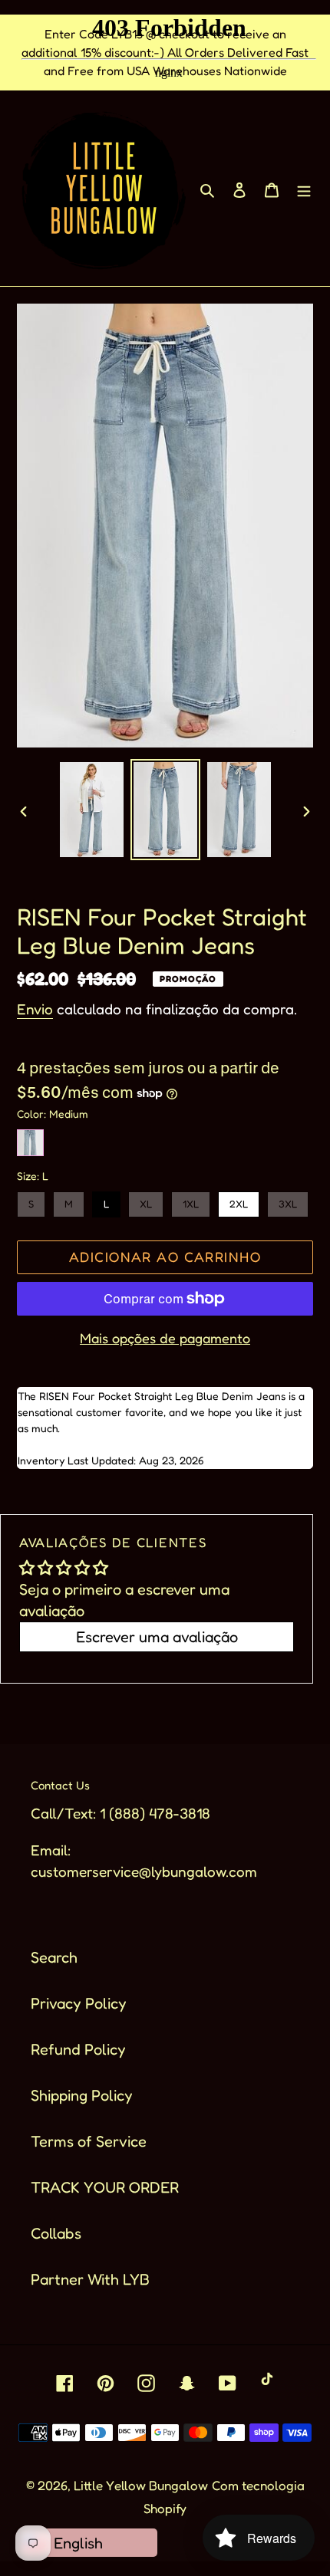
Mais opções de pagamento (165, 1338)
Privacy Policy (79, 2003)
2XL (239, 1201)
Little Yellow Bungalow (141, 2485)
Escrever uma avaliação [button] (157, 1637)
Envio (35, 1009)
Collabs (56, 2233)
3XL (288, 1201)
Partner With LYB (90, 2279)
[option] (92, 810)
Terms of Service (89, 2141)
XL (146, 1201)
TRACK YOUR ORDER (105, 2187)
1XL (191, 1201)
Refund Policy (78, 2049)
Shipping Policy (82, 2095)
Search (54, 1957)
